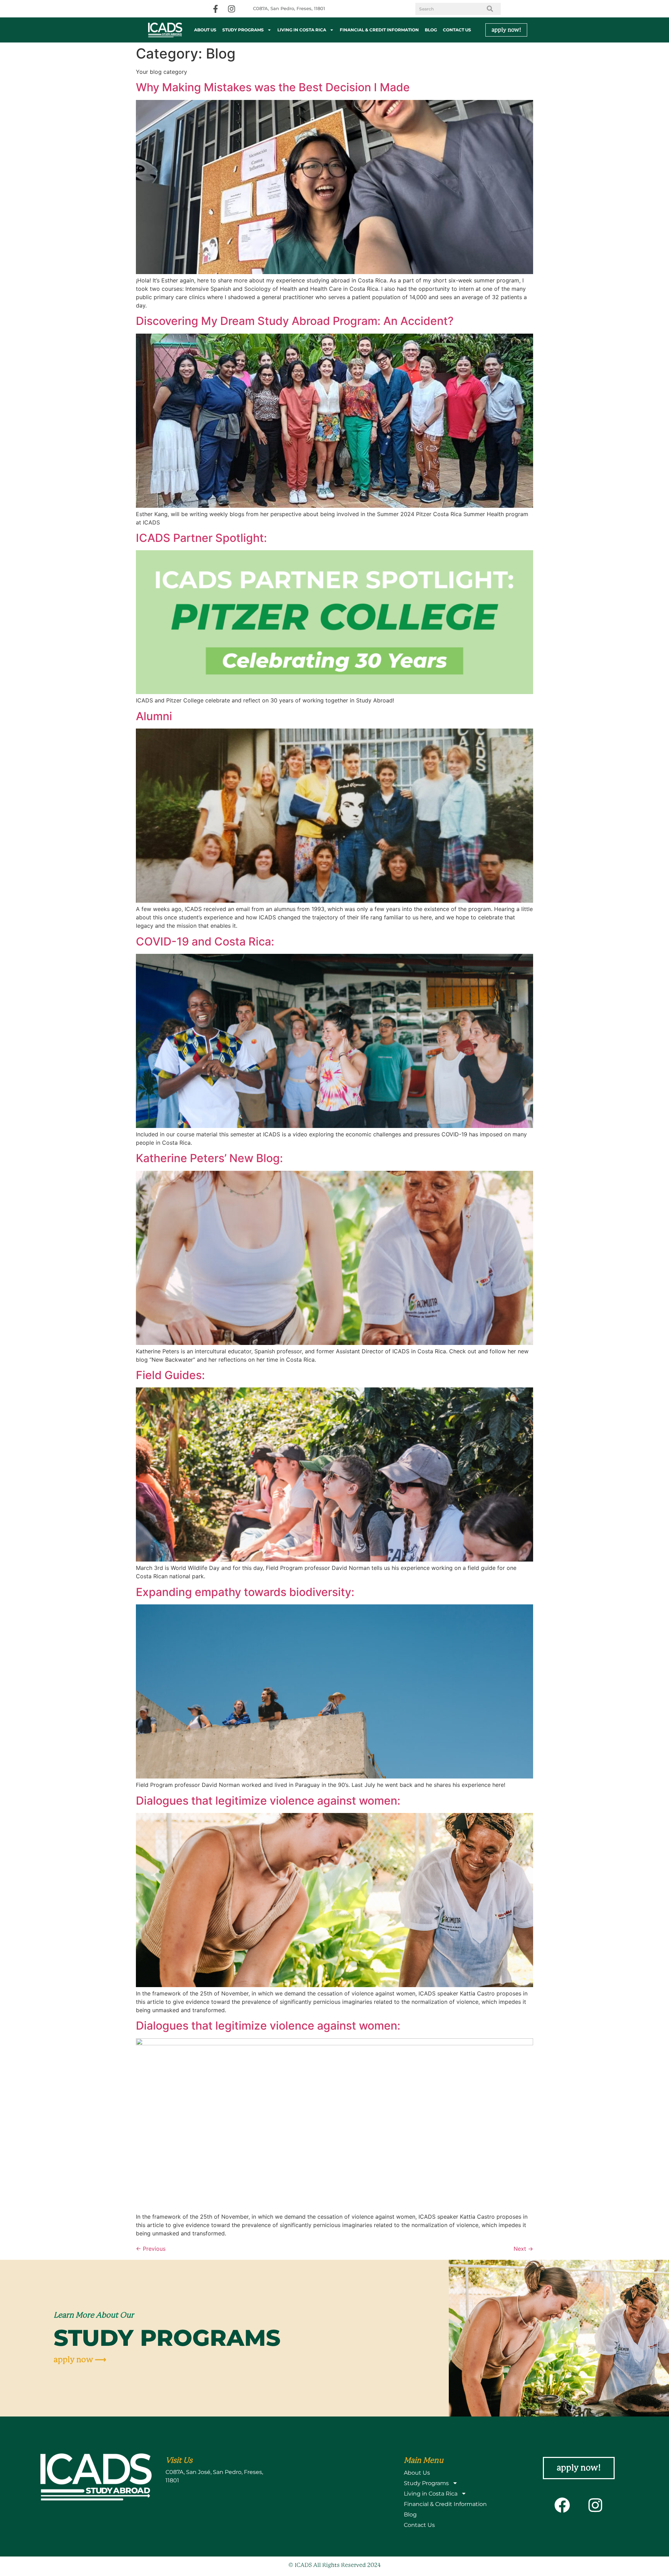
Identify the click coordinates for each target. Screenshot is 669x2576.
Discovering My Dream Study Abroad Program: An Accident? (296, 321)
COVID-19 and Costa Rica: (205, 941)
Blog (431, 30)
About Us (205, 30)
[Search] (490, 9)
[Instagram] (232, 9)
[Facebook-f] (216, 9)
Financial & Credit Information (379, 30)
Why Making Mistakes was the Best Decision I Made (273, 87)
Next (523, 2249)
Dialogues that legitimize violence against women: (268, 1801)
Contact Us (457, 30)
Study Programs (243, 30)
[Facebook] (562, 2505)
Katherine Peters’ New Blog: (209, 1158)
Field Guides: (170, 1375)
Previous (151, 2249)
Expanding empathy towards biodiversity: (245, 1592)
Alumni (154, 716)
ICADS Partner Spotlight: (201, 538)
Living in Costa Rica (302, 30)
